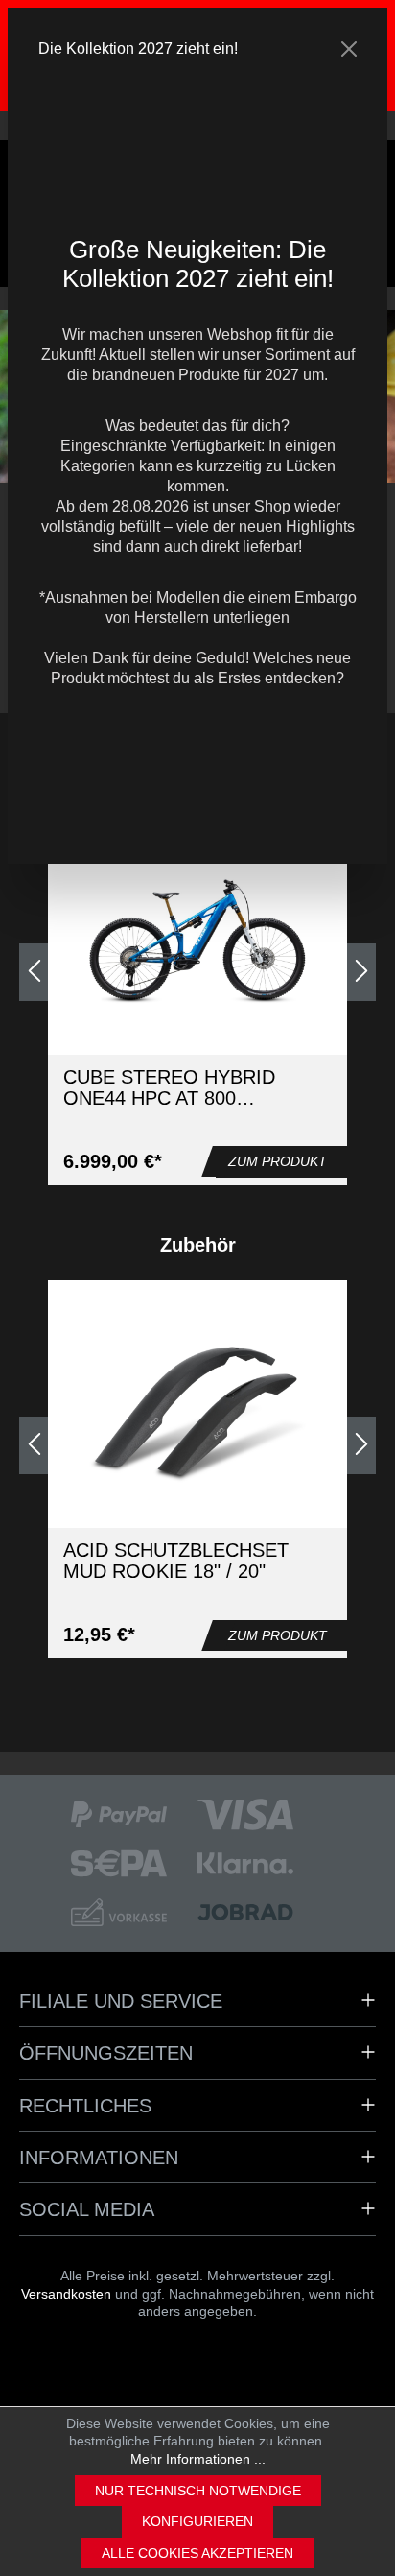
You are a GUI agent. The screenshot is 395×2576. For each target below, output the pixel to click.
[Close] (349, 49)
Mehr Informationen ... (198, 2459)
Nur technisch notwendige (198, 2491)
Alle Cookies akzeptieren (197, 2553)
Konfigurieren (197, 2521)
